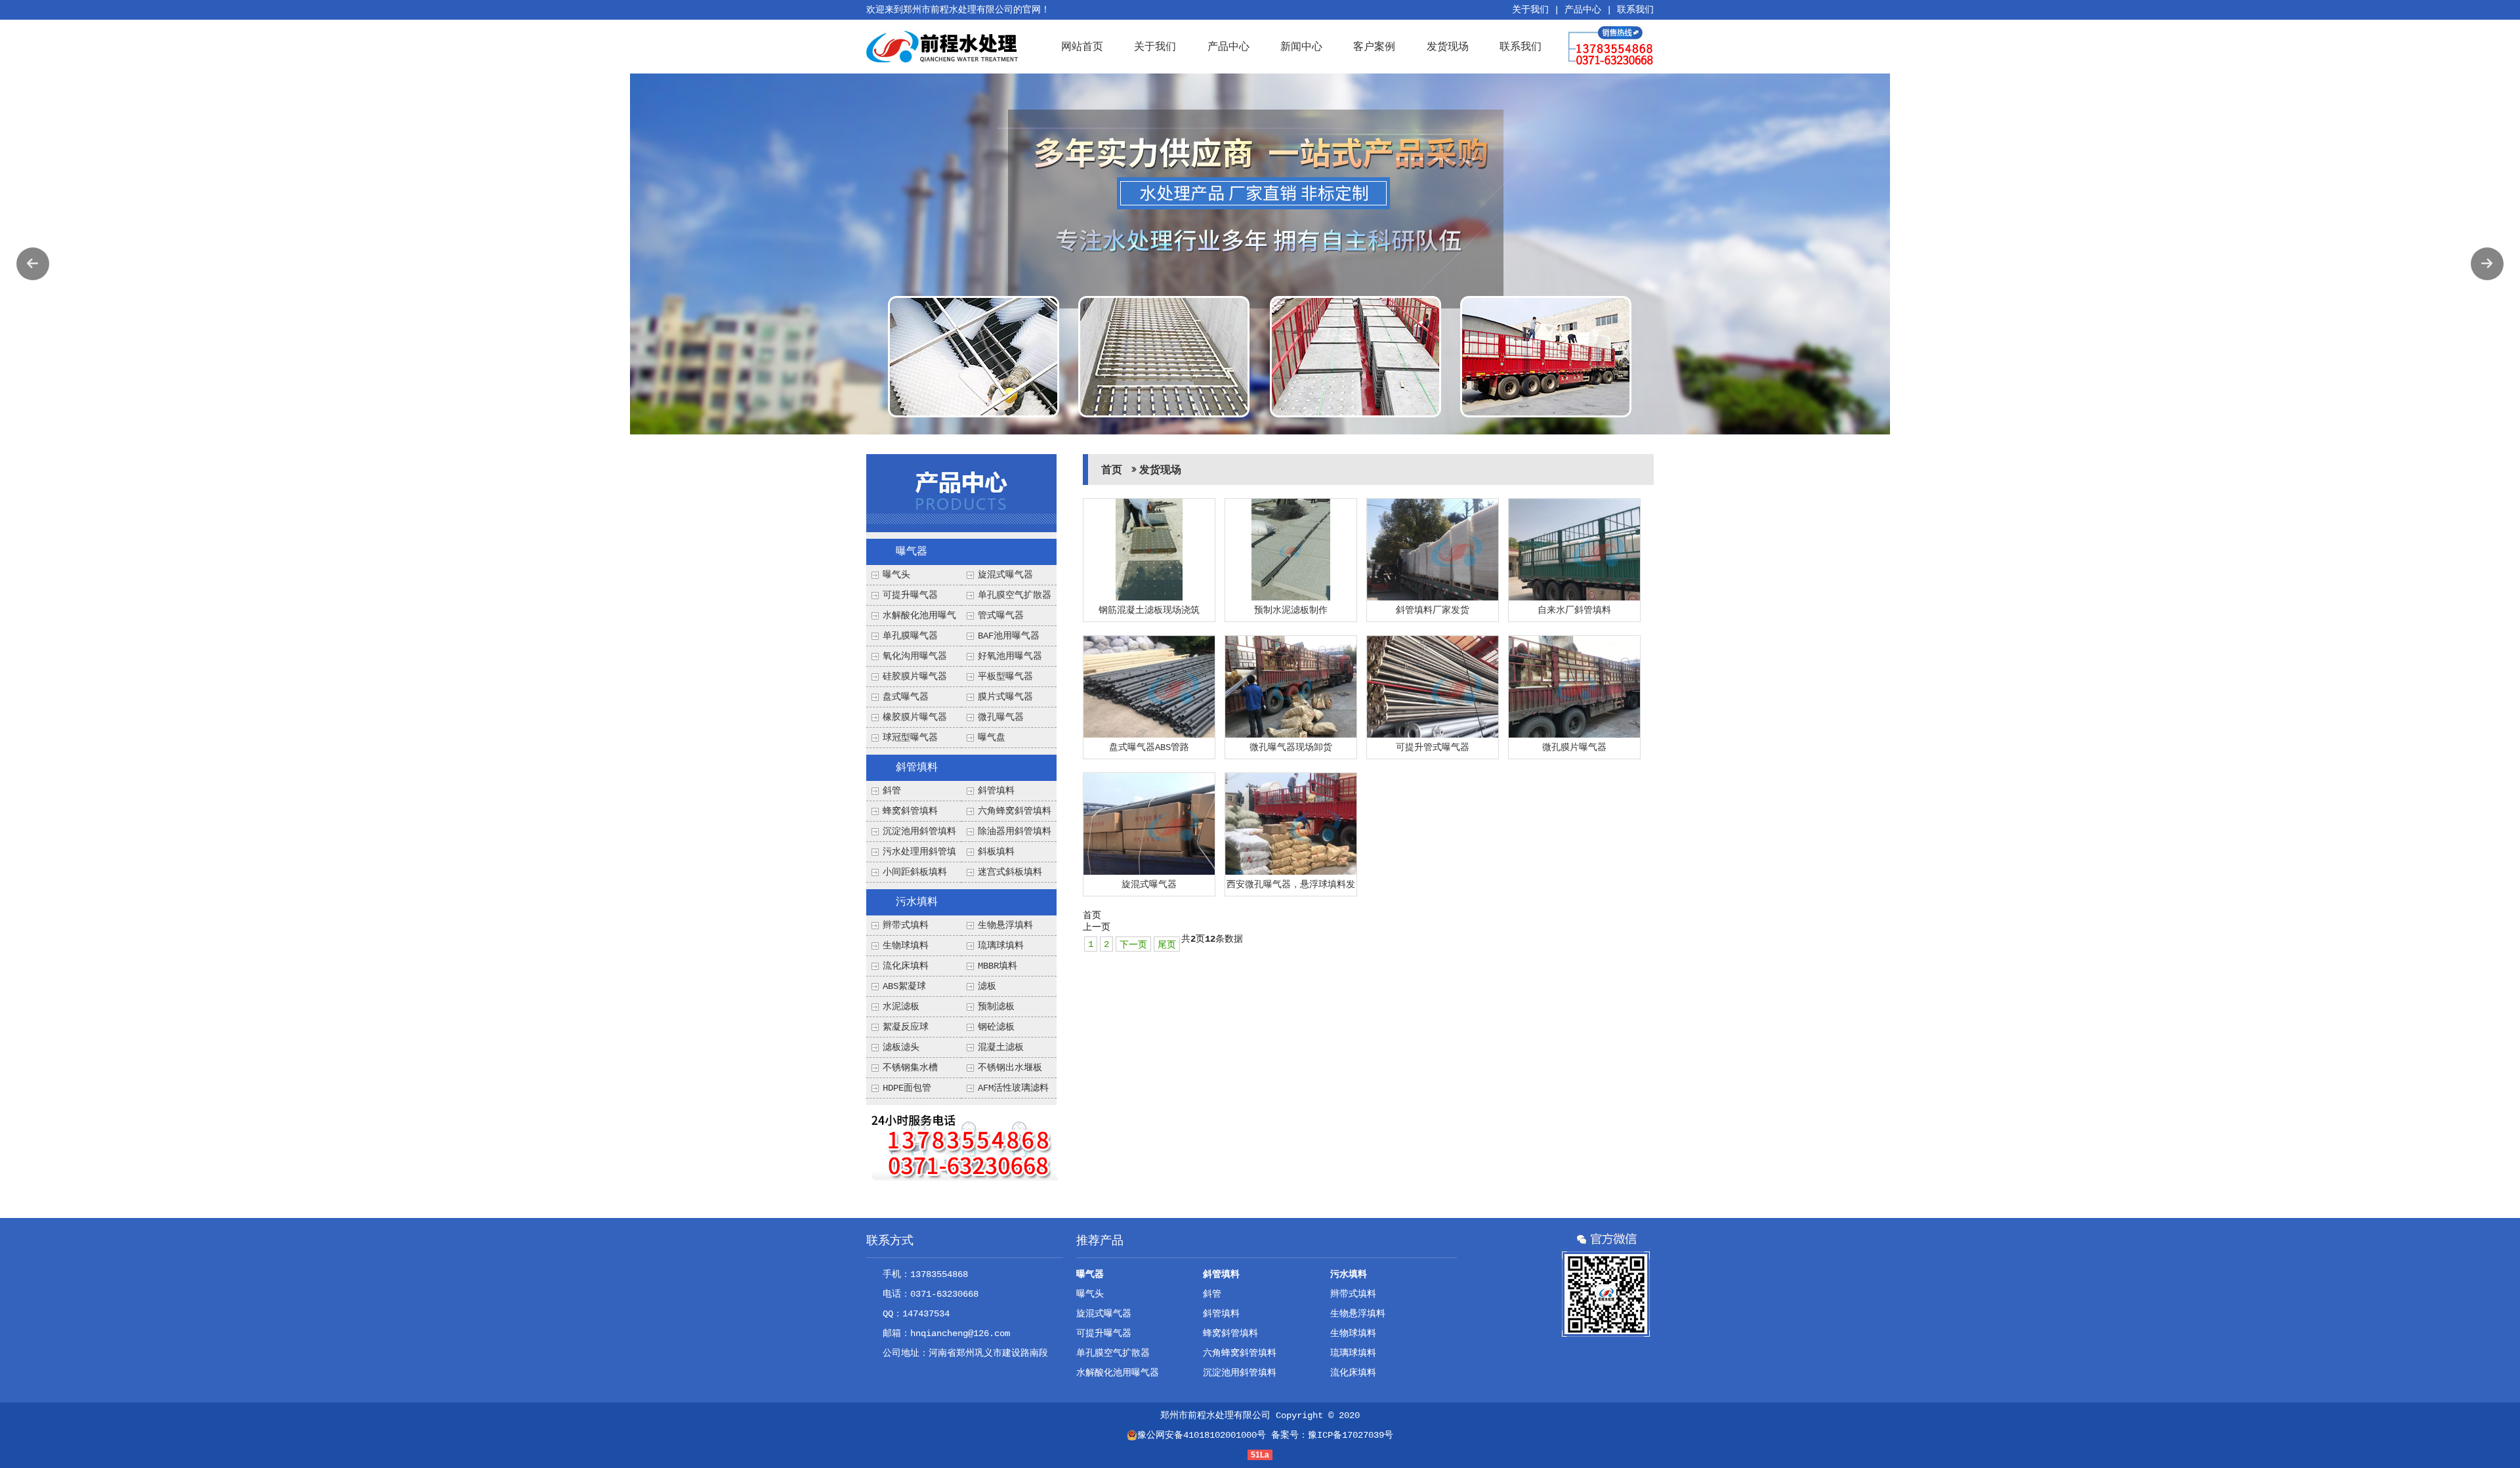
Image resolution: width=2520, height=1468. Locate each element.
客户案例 (1374, 46)
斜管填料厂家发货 (1433, 610)
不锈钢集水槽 (910, 1068)
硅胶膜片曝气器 (915, 677)
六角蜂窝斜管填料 (1015, 811)
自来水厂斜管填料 (1574, 610)
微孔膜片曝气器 (1574, 747)
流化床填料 (906, 966)
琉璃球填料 (1001, 946)
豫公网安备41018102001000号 (1202, 1435)
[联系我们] (964, 1145)
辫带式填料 (906, 925)
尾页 (1167, 945)
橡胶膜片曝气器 (915, 717)
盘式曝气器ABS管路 (1149, 747)
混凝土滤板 (1001, 1047)
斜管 (892, 791)
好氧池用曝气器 (1010, 656)
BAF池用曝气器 (1009, 636)
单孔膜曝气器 (910, 636)
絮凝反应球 (906, 1027)
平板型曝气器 (1005, 677)
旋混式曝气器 (1005, 575)
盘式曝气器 (906, 697)
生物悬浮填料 (1005, 925)
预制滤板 (996, 1007)
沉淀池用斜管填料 (919, 831)
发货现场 (1448, 46)
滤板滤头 (901, 1047)
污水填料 (917, 902)
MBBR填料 (997, 966)
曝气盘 (992, 738)
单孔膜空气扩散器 (1015, 595)
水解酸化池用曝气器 (1118, 1373)
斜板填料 (996, 852)
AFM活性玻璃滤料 (1013, 1088)
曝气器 (912, 552)
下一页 (1133, 945)
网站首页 (1082, 46)
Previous (33, 264)
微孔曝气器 (1001, 717)
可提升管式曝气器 (1433, 747)
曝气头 (896, 575)
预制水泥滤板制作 (1291, 610)
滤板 (987, 986)
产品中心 (1583, 10)
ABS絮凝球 (904, 986)
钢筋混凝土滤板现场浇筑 (1149, 610)
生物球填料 (906, 946)
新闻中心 (1301, 46)
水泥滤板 (901, 1007)
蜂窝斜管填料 (910, 811)
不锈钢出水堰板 (1010, 1068)
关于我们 (1530, 10)
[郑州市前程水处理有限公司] (943, 47)
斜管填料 (917, 768)
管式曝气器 (1001, 616)
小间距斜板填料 (915, 872)
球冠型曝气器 (910, 738)
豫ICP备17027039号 (1351, 1435)
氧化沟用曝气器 (915, 656)
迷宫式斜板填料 (1010, 872)
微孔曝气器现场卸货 (1291, 747)
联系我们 (1635, 10)
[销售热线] (1611, 47)
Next (2487, 264)
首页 (1112, 471)
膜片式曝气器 (1005, 697)
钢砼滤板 (996, 1027)
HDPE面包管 (907, 1088)
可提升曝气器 (910, 595)
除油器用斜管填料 (1015, 831)
